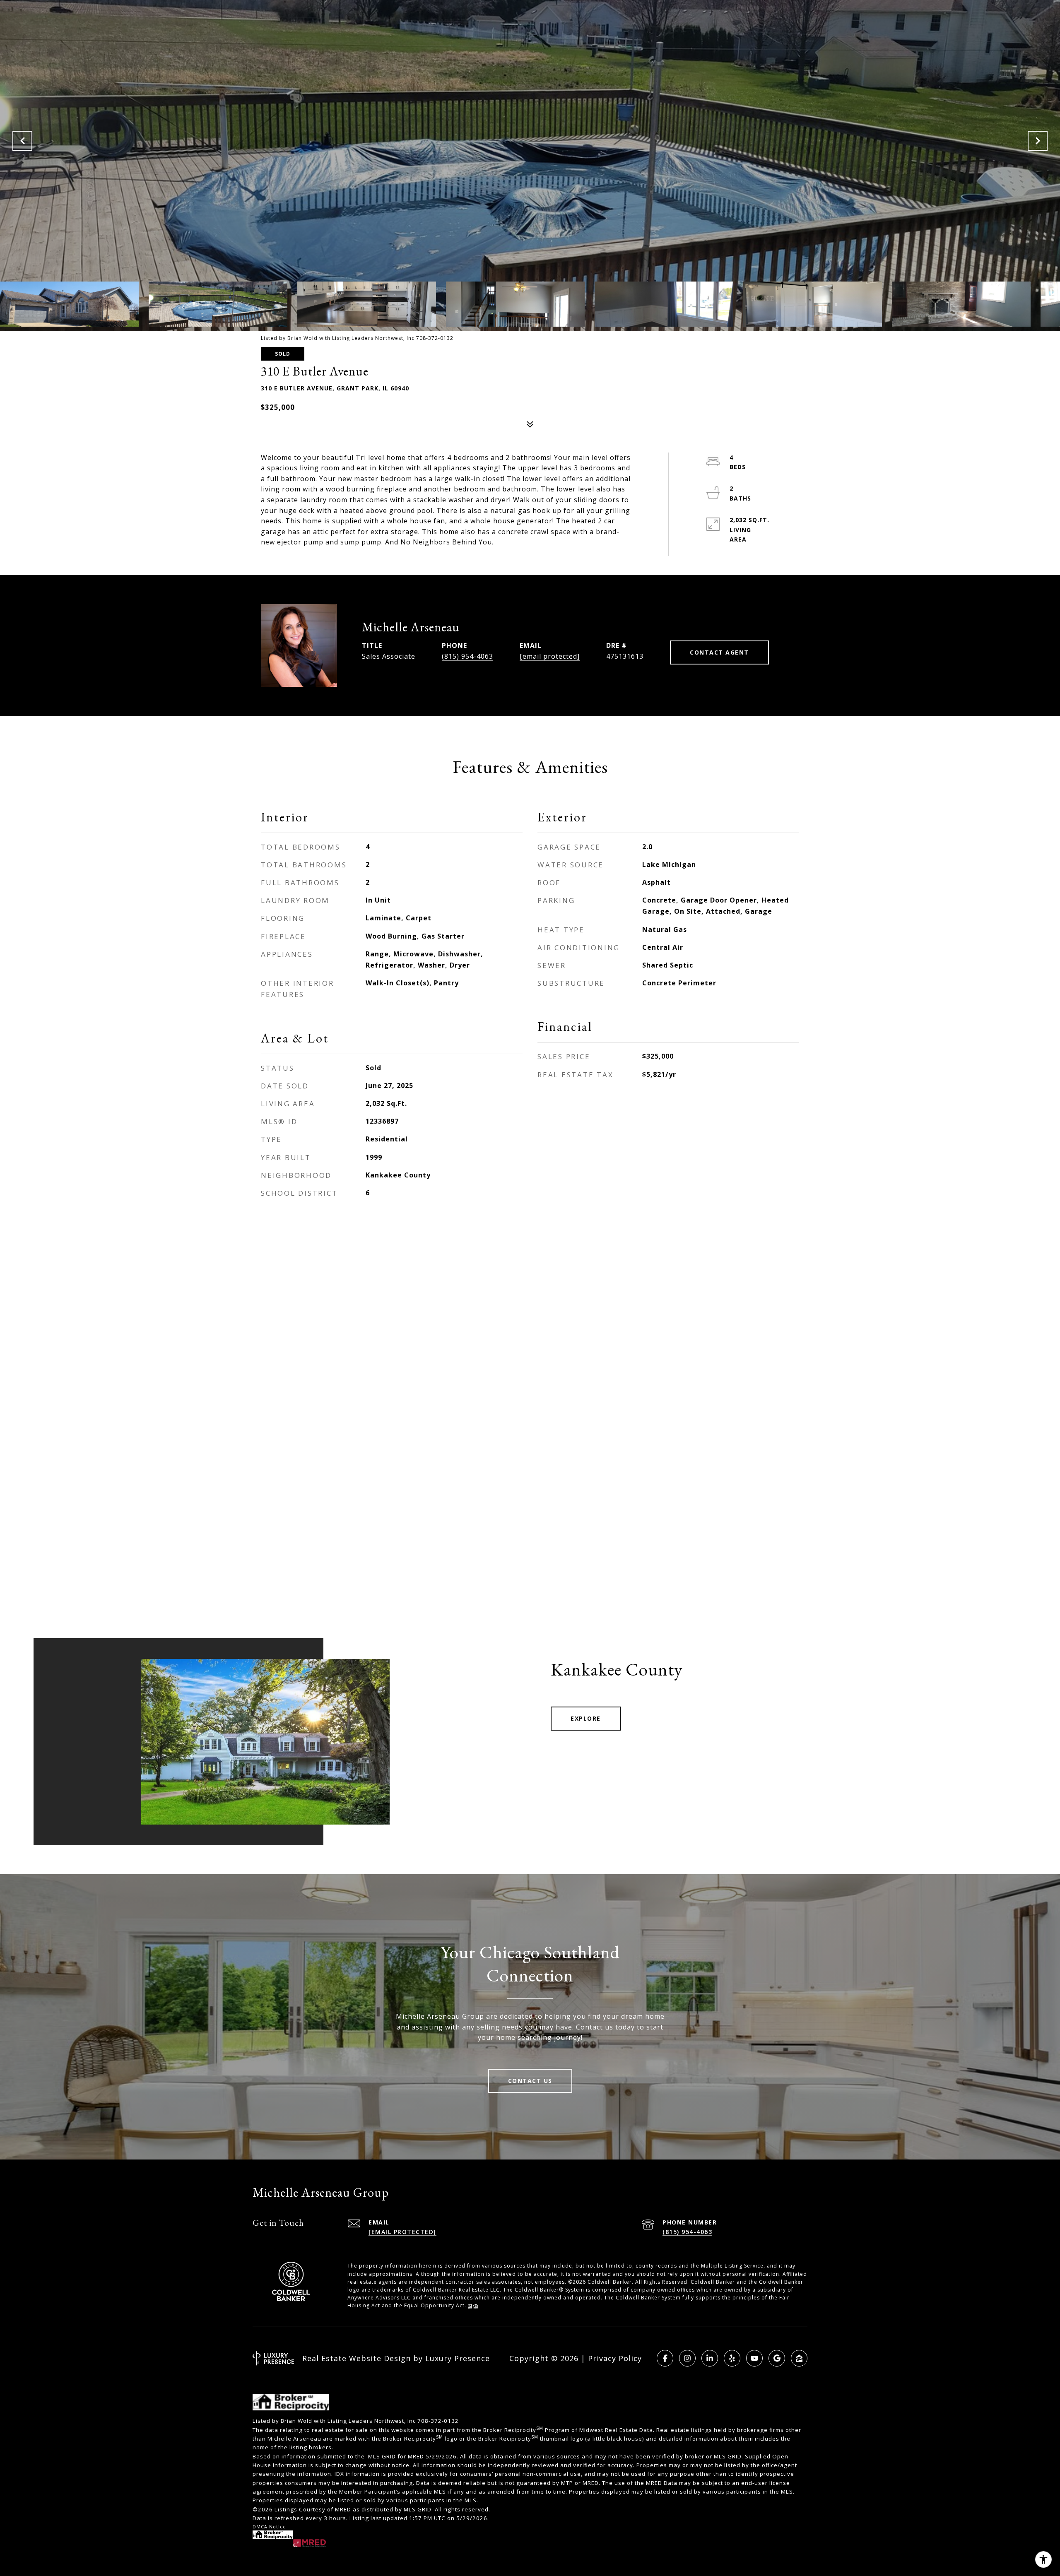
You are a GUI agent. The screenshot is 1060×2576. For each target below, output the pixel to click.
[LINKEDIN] (710, 2358)
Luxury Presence (458, 2358)
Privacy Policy (615, 2358)
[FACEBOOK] (665, 2358)
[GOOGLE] (777, 2358)
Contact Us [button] (530, 2081)
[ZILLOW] (799, 2358)
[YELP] (732, 2358)
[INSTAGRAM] (687, 2358)
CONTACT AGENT (719, 652)
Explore (586, 1718)
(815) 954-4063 (467, 656)
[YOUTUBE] (754, 2358)
